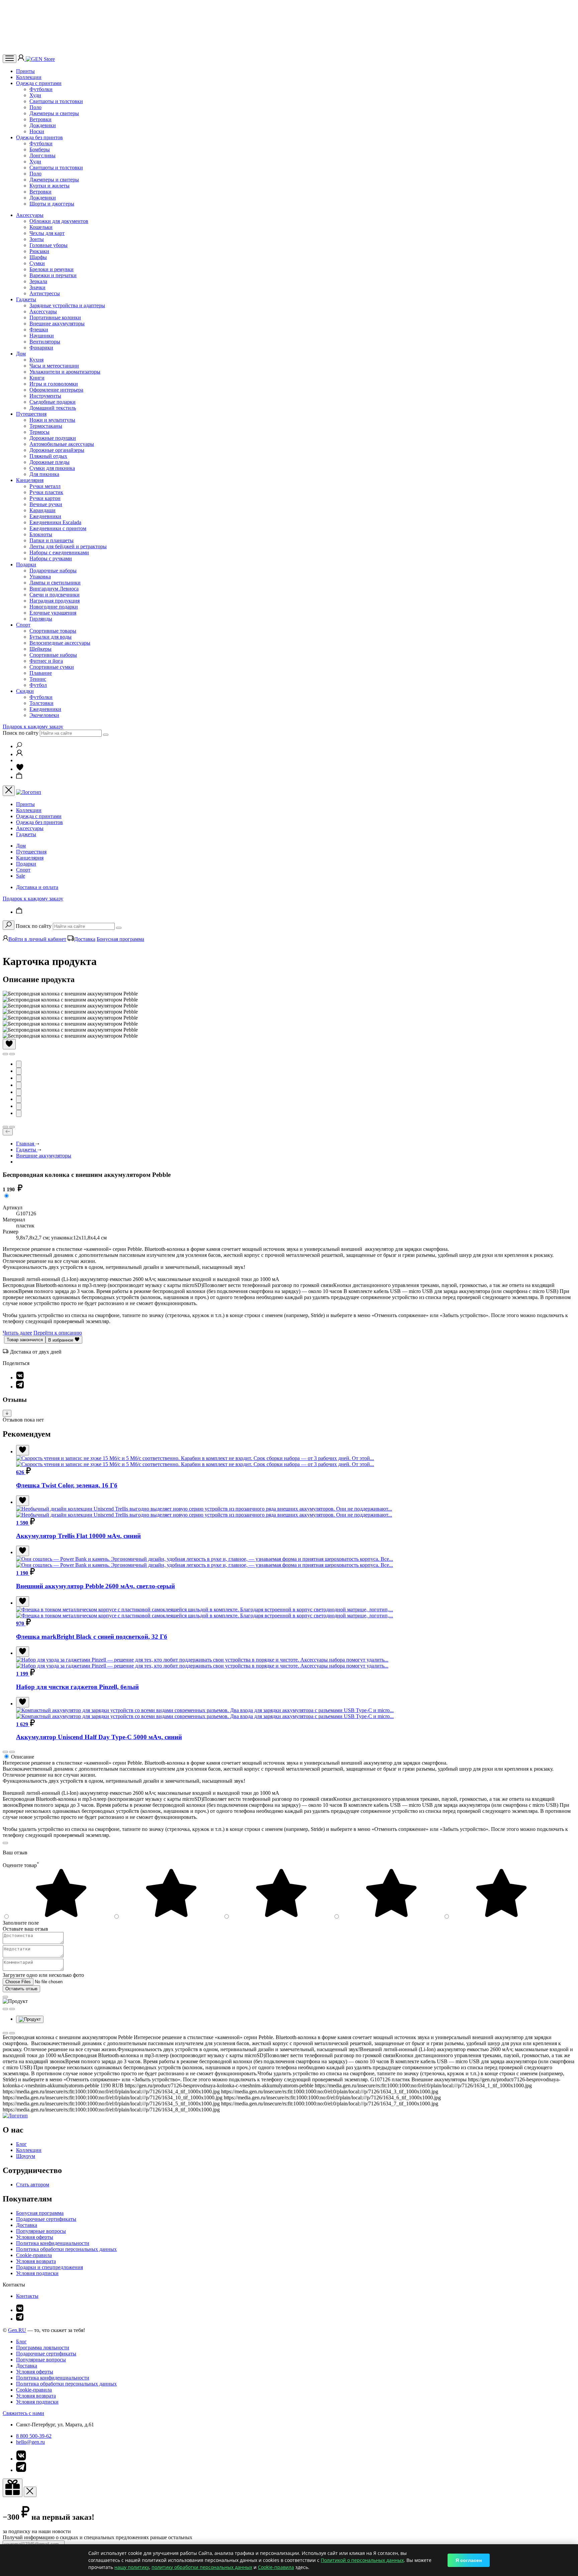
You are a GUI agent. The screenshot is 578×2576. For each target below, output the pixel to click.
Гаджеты (26, 299)
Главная (26, 1144)
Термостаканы (46, 426)
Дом (21, 354)
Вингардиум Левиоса (54, 589)
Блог (21, 2144)
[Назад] (8, 1132)
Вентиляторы (45, 342)
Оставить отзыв (21, 1989)
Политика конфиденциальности (53, 2243)
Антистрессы (45, 293)
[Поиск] (19, 746)
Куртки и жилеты (50, 186)
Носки (37, 131)
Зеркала (38, 281)
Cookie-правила (34, 2255)
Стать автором (33, 2185)
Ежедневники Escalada (55, 522)
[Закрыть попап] (5, 1843)
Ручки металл (45, 486)
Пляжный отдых (48, 456)
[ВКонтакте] (20, 1378)
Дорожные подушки (53, 438)
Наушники (42, 336)
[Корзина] (19, 777)
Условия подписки (37, 2273)
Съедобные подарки (53, 402)
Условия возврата (36, 2261)
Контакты (27, 2296)
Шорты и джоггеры (52, 204)
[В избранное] (9, 1044)
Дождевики (43, 125)
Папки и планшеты (52, 540)
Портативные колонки (55, 317)
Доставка (85, 939)
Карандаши (42, 510)
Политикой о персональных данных (362, 2560)
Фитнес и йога (46, 661)
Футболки (41, 89)
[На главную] (15, 2116)
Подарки (26, 565)
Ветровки (40, 119)
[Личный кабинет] (22, 59)
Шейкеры (40, 649)
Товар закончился (25, 1340)
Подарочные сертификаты (46, 2219)
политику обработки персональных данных (202, 2567)
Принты (25, 71)
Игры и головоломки (54, 384)
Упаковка (40, 577)
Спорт (23, 625)
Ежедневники (45, 516)
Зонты (37, 239)
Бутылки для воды (51, 637)
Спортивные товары (53, 631)
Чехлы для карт (47, 233)
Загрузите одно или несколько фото (43, 1975)
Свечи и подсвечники (55, 595)
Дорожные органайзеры (57, 450)
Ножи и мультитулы (52, 420)
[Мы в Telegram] (20, 2319)
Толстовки (41, 703)
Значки (37, 287)
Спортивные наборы (53, 655)
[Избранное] (20, 769)
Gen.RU (17, 2330)
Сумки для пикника (52, 468)
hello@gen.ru (30, 2442)
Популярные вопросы (41, 2231)
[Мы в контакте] (20, 2310)
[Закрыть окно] (13, 2488)
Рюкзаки (39, 251)
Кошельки (41, 227)
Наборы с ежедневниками (59, 552)
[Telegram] (20, 1387)
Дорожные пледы (50, 462)
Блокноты (41, 534)
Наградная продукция (55, 601)
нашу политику (132, 2567)
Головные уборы (49, 245)
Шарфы (38, 257)
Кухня (36, 360)
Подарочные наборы (53, 571)
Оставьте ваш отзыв (25, 1929)
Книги (37, 378)
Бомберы (40, 149)
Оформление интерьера (56, 390)
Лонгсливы (42, 155)
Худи (35, 95)
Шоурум (26, 2156)
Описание (23, 1757)
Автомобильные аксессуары (62, 444)
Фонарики (41, 348)
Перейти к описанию (58, 1333)
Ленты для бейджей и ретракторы (68, 546)
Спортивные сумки (52, 667)
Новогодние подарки (54, 607)
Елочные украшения (53, 613)
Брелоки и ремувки (52, 269)
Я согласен (469, 2560)
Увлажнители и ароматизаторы (65, 372)
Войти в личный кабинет (37, 939)
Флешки (39, 330)
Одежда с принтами (39, 83)
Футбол (38, 685)
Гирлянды (41, 619)
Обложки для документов (59, 221)
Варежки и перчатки (53, 275)
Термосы (39, 432)
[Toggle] (7, 1413)
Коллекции (29, 77)
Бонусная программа (120, 939)
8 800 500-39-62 (34, 2436)
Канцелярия (30, 480)
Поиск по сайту (21, 733)
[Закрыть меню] (9, 791)
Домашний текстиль (53, 408)
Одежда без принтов (39, 137)
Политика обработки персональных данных (66, 2249)
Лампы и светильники (55, 583)
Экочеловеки (44, 715)
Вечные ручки (46, 504)
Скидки (25, 691)
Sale (21, 876)
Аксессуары (30, 215)
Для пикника (44, 474)
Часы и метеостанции (54, 366)
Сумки (37, 263)
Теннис (38, 679)
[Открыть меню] (10, 59)
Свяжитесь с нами (23, 2413)
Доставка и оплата (37, 887)
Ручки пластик (46, 492)
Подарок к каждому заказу (33, 727)
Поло (35, 107)
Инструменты (45, 396)
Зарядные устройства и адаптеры (67, 305)
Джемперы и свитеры (54, 113)
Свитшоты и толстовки (56, 101)
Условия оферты (35, 2237)
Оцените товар (21, 1865)
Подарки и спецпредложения (50, 2267)
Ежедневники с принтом (58, 528)
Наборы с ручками (51, 558)
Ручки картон (45, 498)
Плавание (41, 673)
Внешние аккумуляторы (57, 324)
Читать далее (17, 1333)
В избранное (61, 1340)
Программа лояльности (43, 2348)
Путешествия (31, 414)
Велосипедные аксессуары (60, 643)
